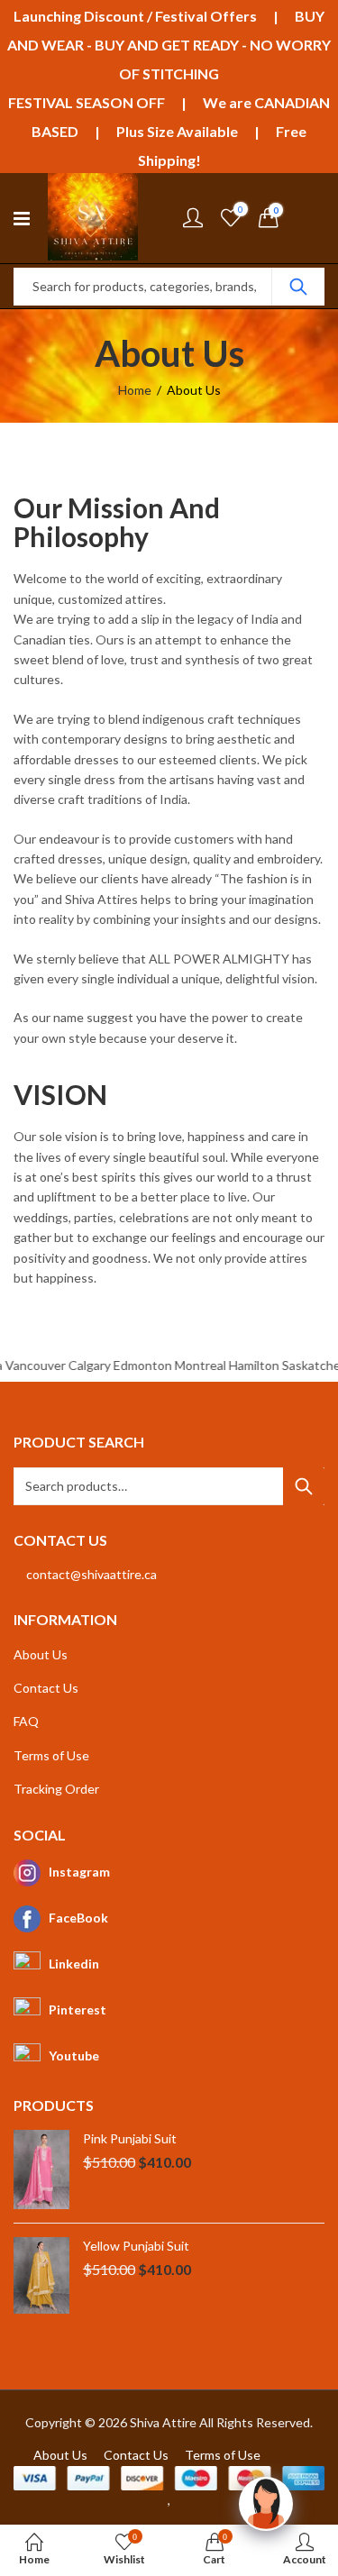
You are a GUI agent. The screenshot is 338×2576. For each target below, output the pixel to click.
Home (135, 390)
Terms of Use (51, 1755)
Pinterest (78, 2010)
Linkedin (74, 1964)
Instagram (79, 1872)
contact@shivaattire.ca (91, 1574)
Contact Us (46, 1688)
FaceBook (78, 1918)
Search (298, 287)
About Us (41, 1654)
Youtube (74, 2055)
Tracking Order (56, 1789)
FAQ (26, 1721)
